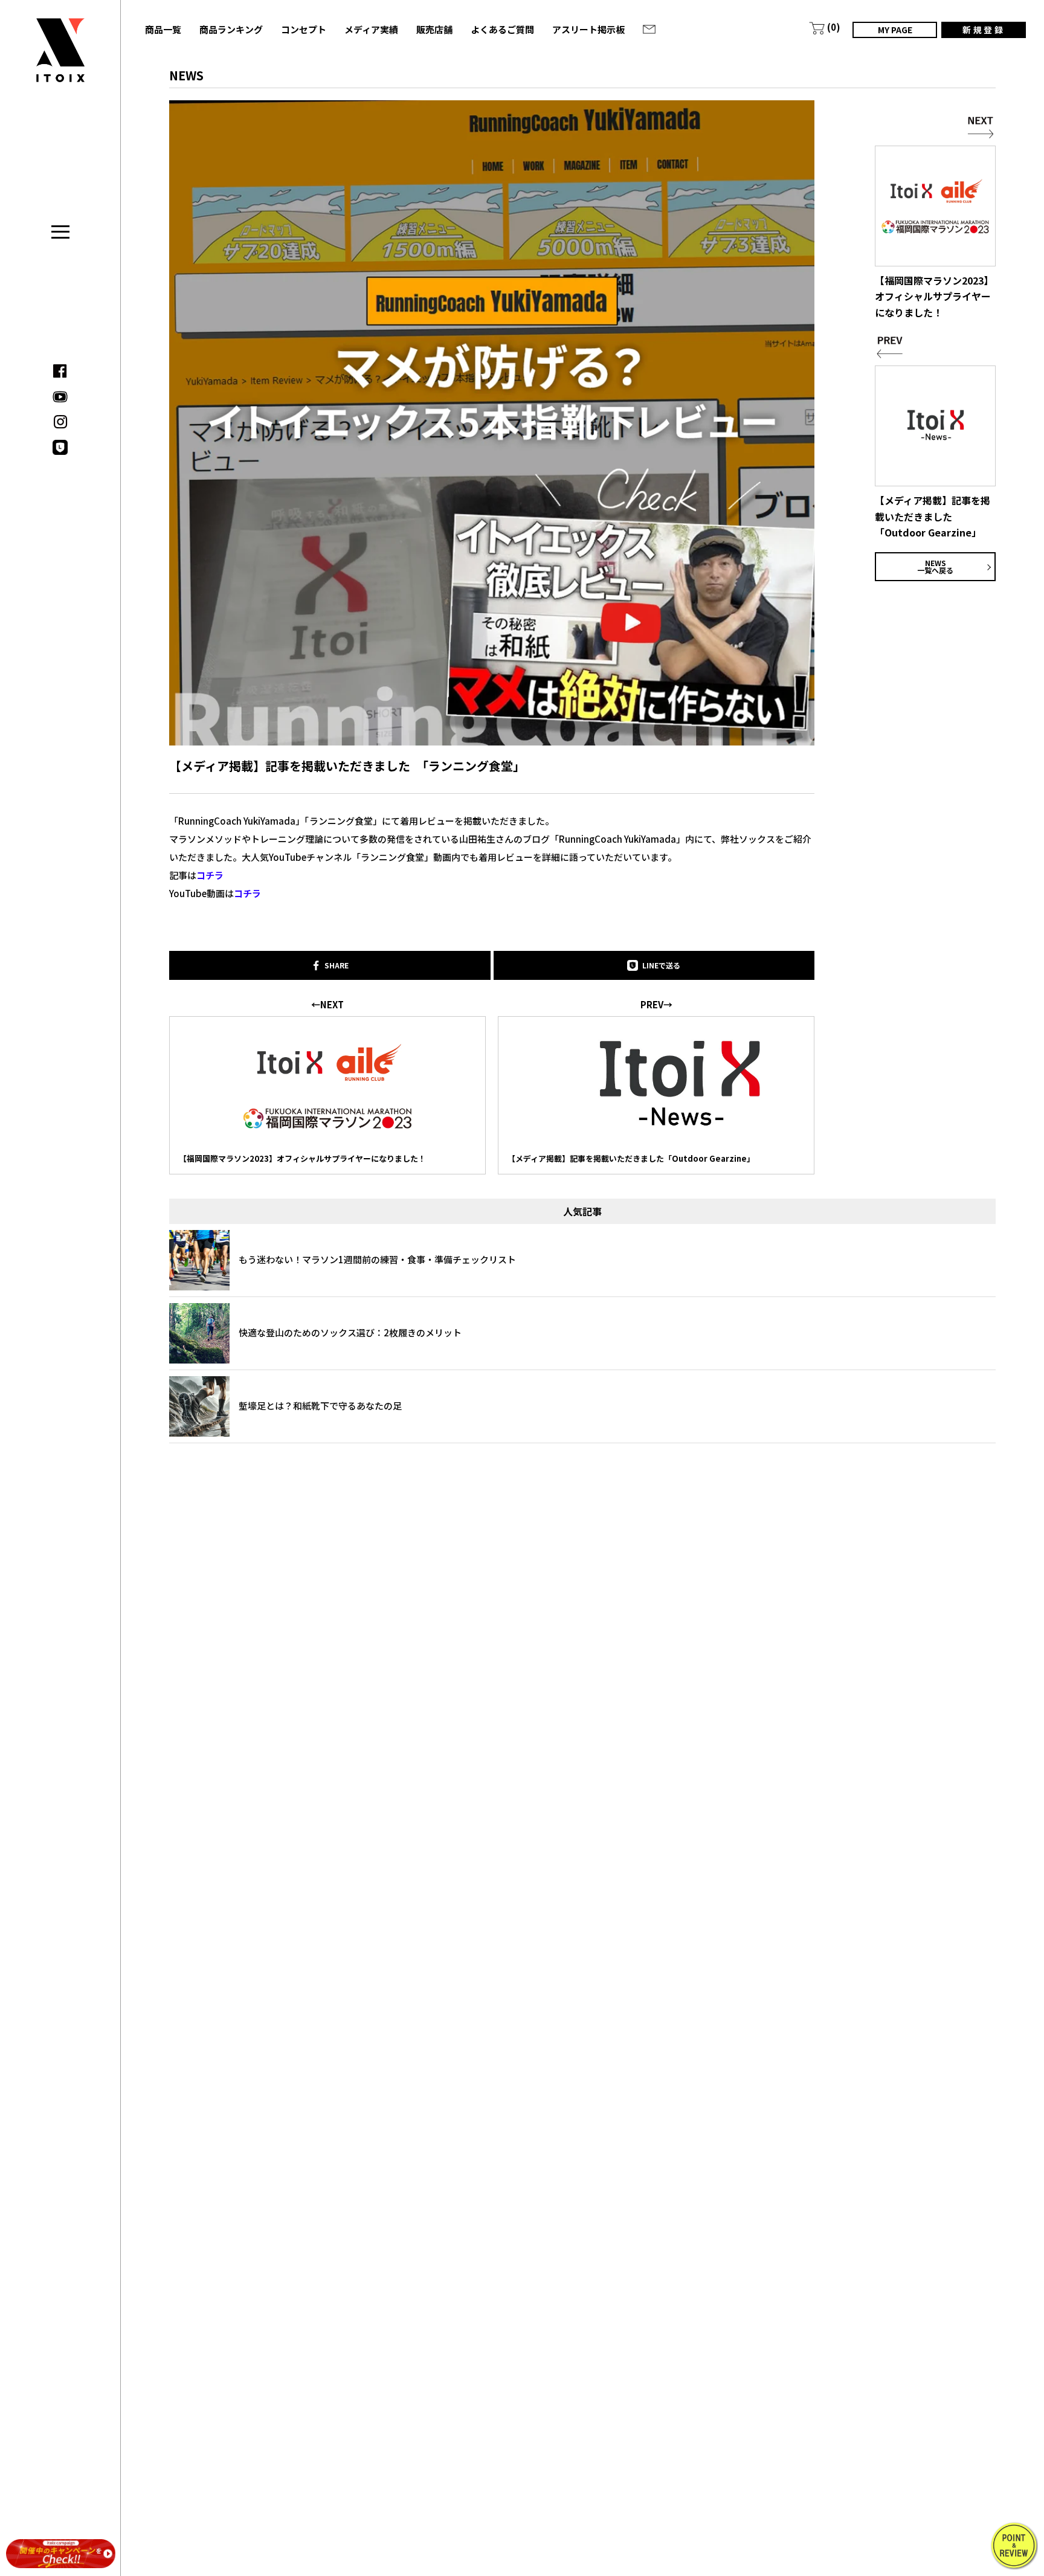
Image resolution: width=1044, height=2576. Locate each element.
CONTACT (649, 29)
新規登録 (984, 30)
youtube (60, 397)
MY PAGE (895, 30)
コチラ (210, 875)
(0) (834, 27)
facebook (60, 371)
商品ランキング (231, 29)
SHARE (337, 965)
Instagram (60, 422)
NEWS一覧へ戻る (935, 566)
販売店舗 (434, 29)
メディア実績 (371, 29)
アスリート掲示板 (588, 29)
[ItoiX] (60, 59)
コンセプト (304, 29)
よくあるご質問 (502, 29)
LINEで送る (661, 965)
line (60, 447)
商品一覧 (163, 29)
